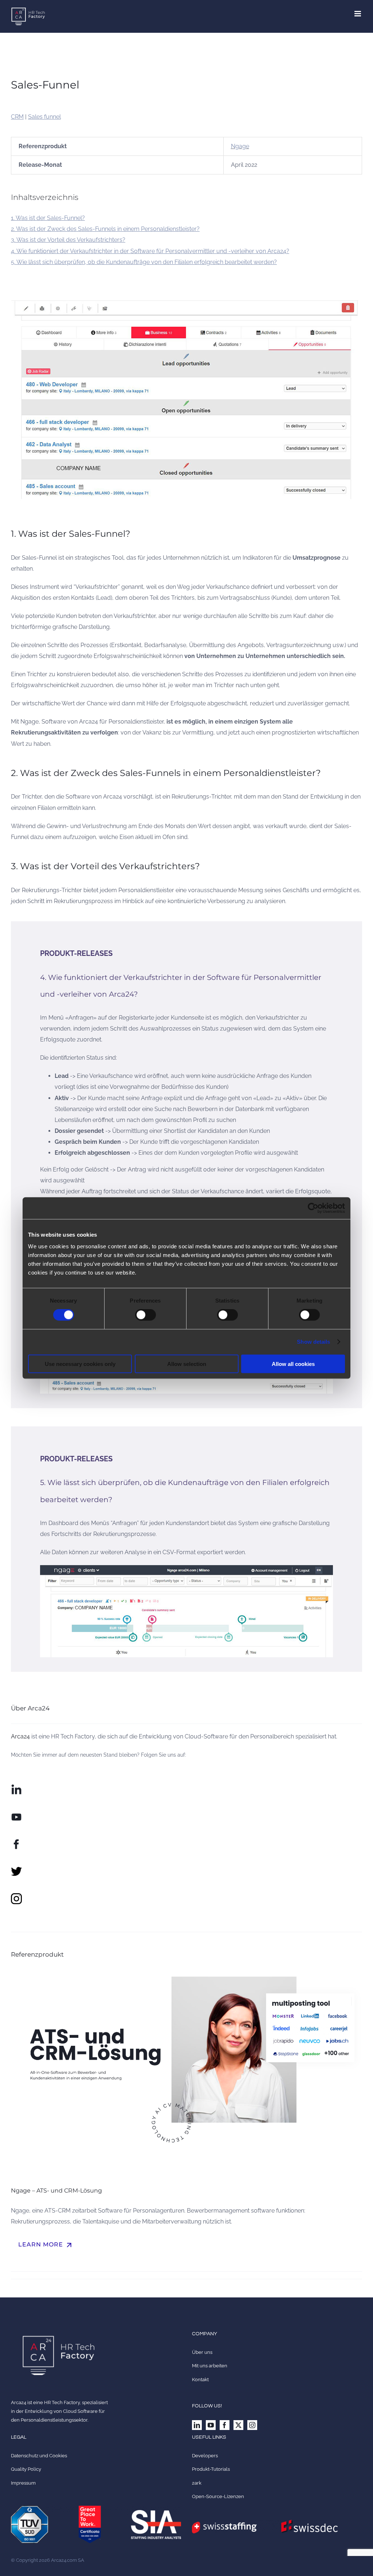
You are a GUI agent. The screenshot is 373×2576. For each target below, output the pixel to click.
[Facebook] (225, 2425)
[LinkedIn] (197, 2425)
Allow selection (187, 1364)
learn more (46, 2245)
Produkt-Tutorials (211, 2469)
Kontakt (200, 2380)
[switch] (146, 1315)
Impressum (23, 2483)
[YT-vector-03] (16, 1814)
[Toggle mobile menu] (358, 14)
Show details (313, 1342)
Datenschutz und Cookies (39, 2456)
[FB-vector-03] (16, 1841)
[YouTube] (211, 2425)
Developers (205, 2456)
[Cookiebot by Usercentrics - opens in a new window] (313, 1208)
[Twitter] (238, 2425)
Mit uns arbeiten (210, 2366)
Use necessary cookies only (80, 1364)
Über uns (202, 2352)
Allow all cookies (293, 1364)
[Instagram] (252, 2425)
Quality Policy (26, 2469)
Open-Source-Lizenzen (218, 2496)
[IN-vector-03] (16, 1787)
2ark (197, 2483)
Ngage (240, 146)
